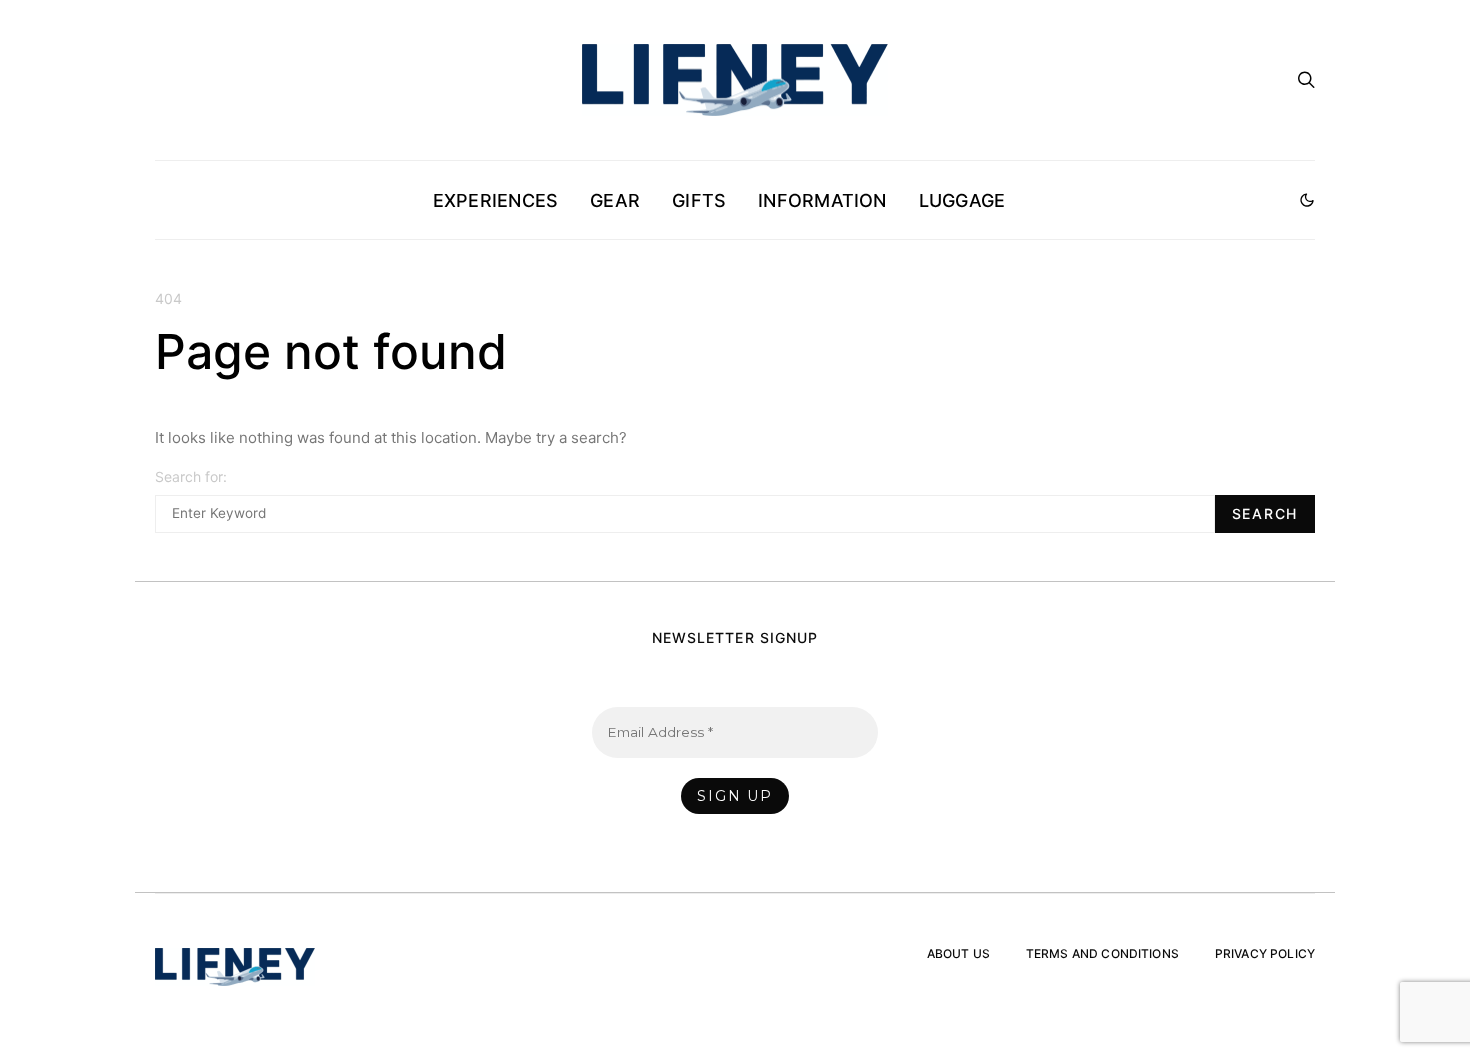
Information (822, 200)
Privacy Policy (1265, 953)
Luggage (962, 200)
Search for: (191, 476)
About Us (958, 953)
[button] (1307, 200)
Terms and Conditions (1102, 953)
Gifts (699, 200)
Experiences (495, 200)
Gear (615, 200)
